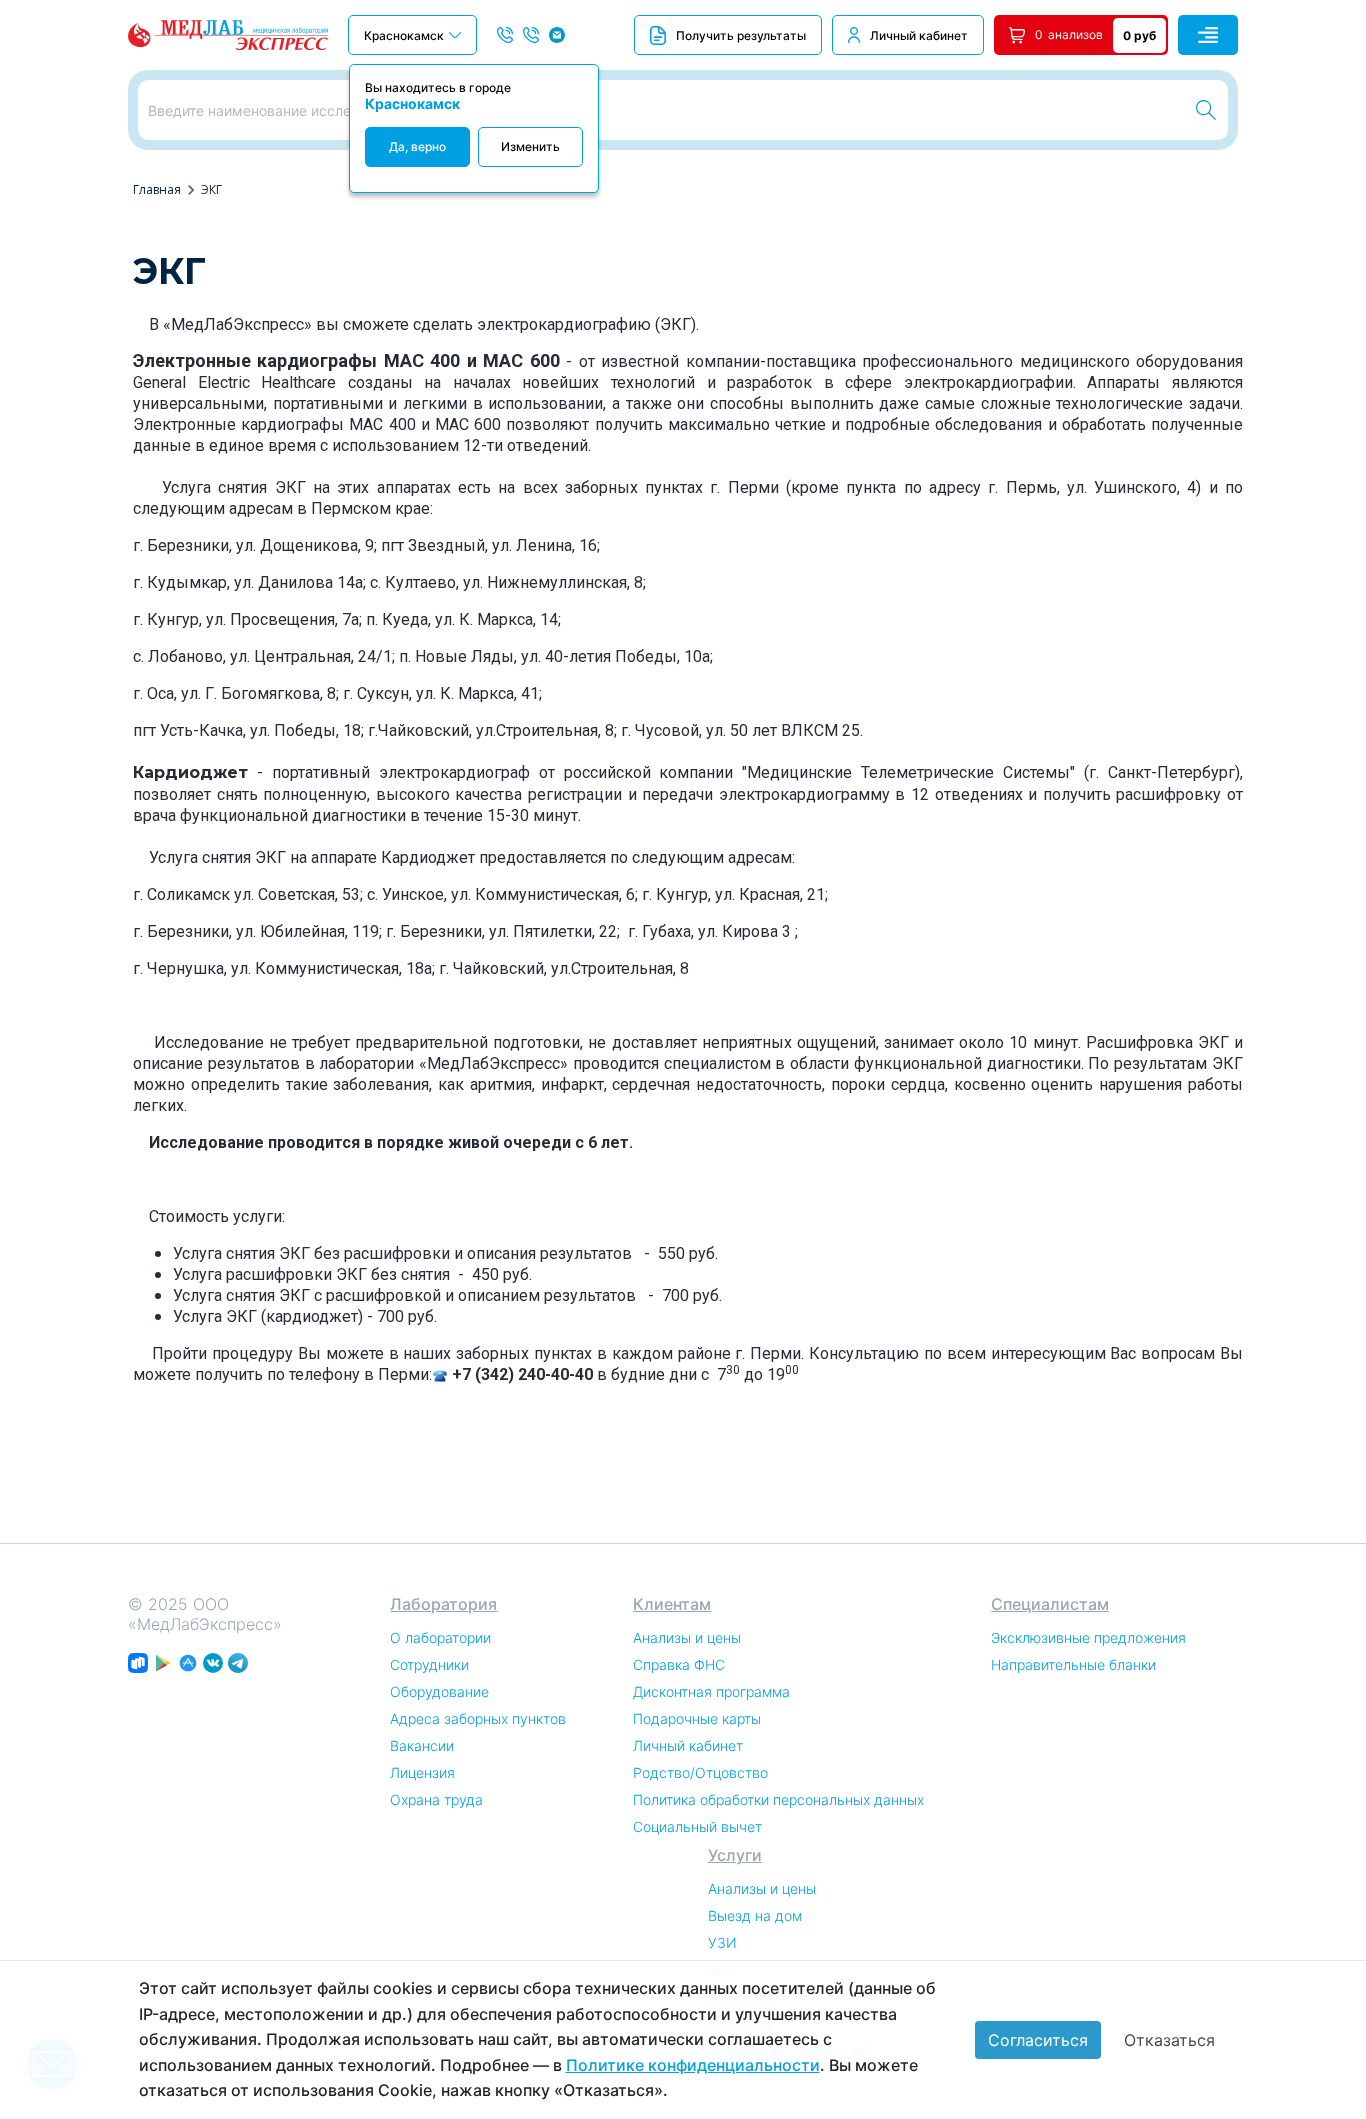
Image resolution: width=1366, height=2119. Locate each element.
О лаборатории (440, 1637)
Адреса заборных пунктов (478, 1718)
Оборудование (439, 1691)
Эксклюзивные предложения (1088, 1637)
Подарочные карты (697, 1718)
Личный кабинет (919, 35)
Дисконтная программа (711, 1691)
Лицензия (422, 1772)
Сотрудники (429, 1664)
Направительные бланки (1073, 1664)
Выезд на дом (755, 1915)
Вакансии (422, 1745)
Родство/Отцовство (700, 1772)
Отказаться (1169, 2040)
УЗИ (722, 1942)
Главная (157, 189)
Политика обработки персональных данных (778, 1799)
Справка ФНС (679, 1664)
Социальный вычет (697, 1826)
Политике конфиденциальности (693, 2065)
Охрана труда (436, 1799)
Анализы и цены (687, 1637)
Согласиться (1038, 2040)
